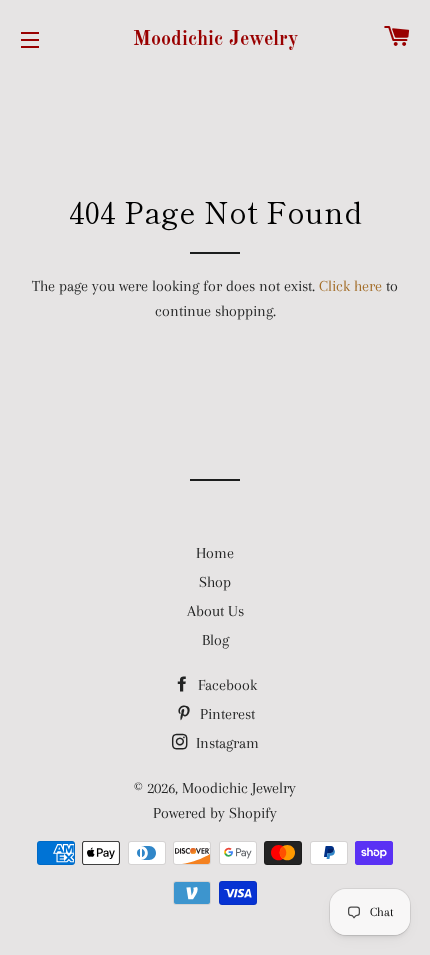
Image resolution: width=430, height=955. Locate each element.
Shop (215, 582)
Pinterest (225, 714)
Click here (350, 286)
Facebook (225, 685)
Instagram (225, 743)
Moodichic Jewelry (215, 40)
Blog (215, 640)
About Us (215, 611)
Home (215, 553)
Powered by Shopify (215, 813)
